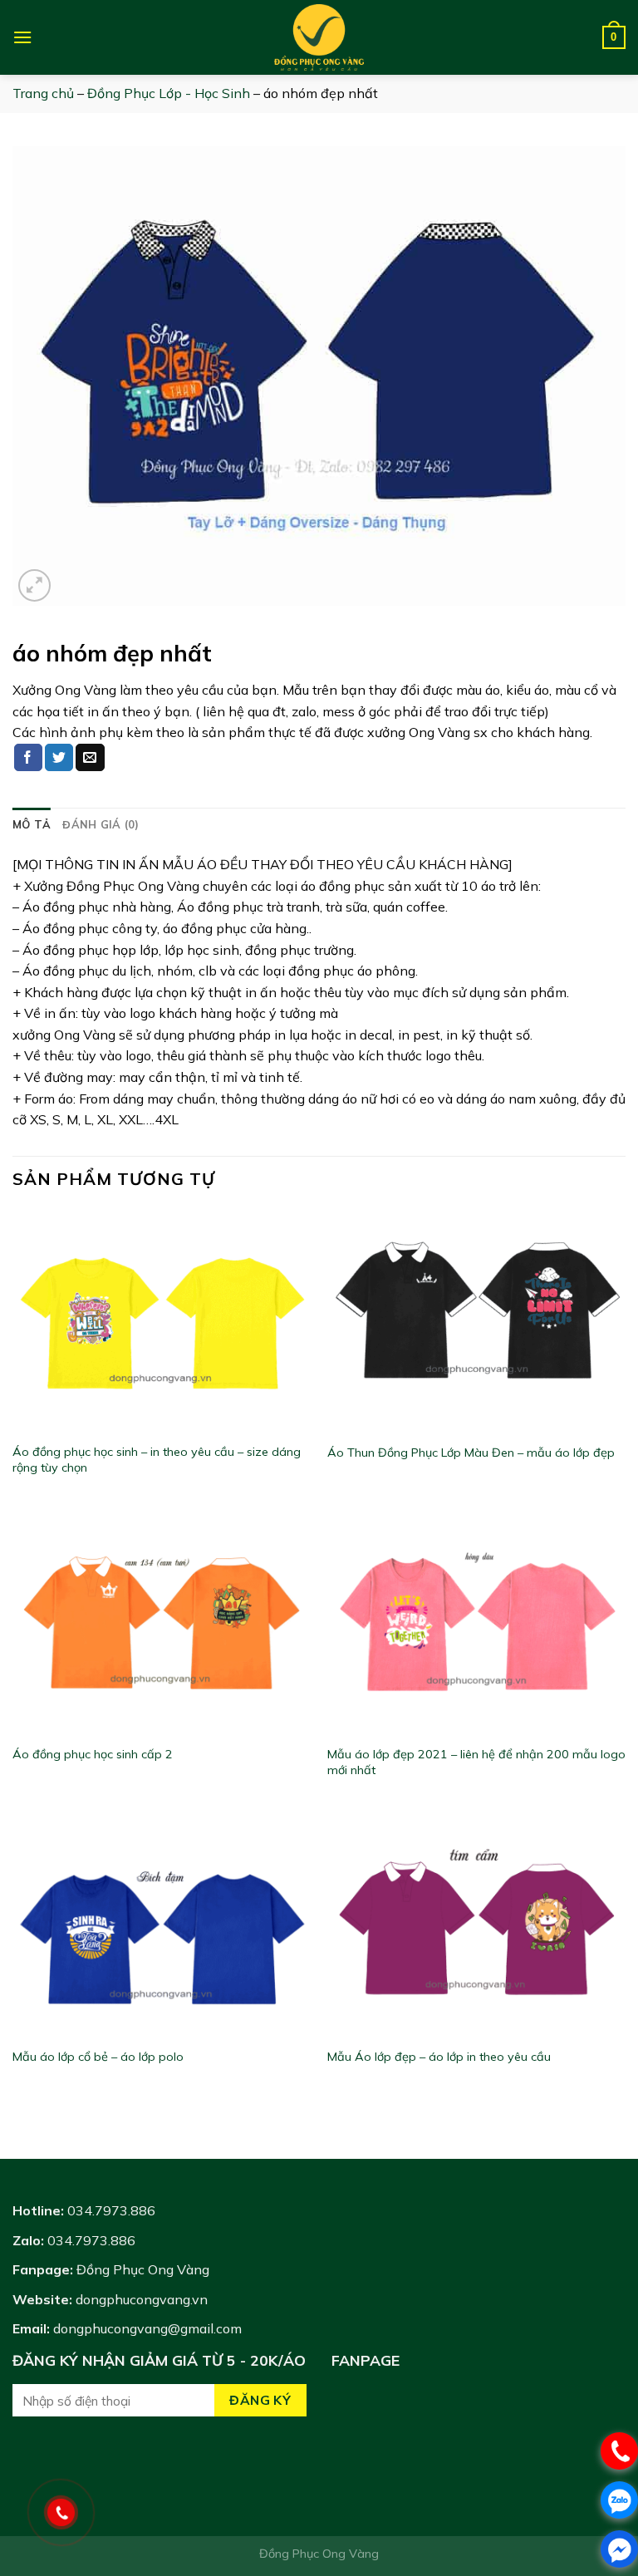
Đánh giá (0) (101, 824)
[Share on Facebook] (28, 758)
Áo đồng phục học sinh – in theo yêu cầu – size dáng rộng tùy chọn (157, 1460)
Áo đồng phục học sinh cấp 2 (93, 1754)
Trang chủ (43, 93)
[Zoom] (34, 585)
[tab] (32, 824)
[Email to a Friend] (90, 758)
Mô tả (32, 824)
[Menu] (22, 37)
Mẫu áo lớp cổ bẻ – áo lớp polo (98, 2057)
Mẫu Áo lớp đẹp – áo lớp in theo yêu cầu (439, 2057)
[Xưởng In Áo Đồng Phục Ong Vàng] (319, 37)
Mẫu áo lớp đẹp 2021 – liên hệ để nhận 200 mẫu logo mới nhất (476, 1762)
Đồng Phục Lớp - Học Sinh (169, 93)
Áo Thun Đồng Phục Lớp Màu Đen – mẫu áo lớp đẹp (471, 1453)
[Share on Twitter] (59, 758)
